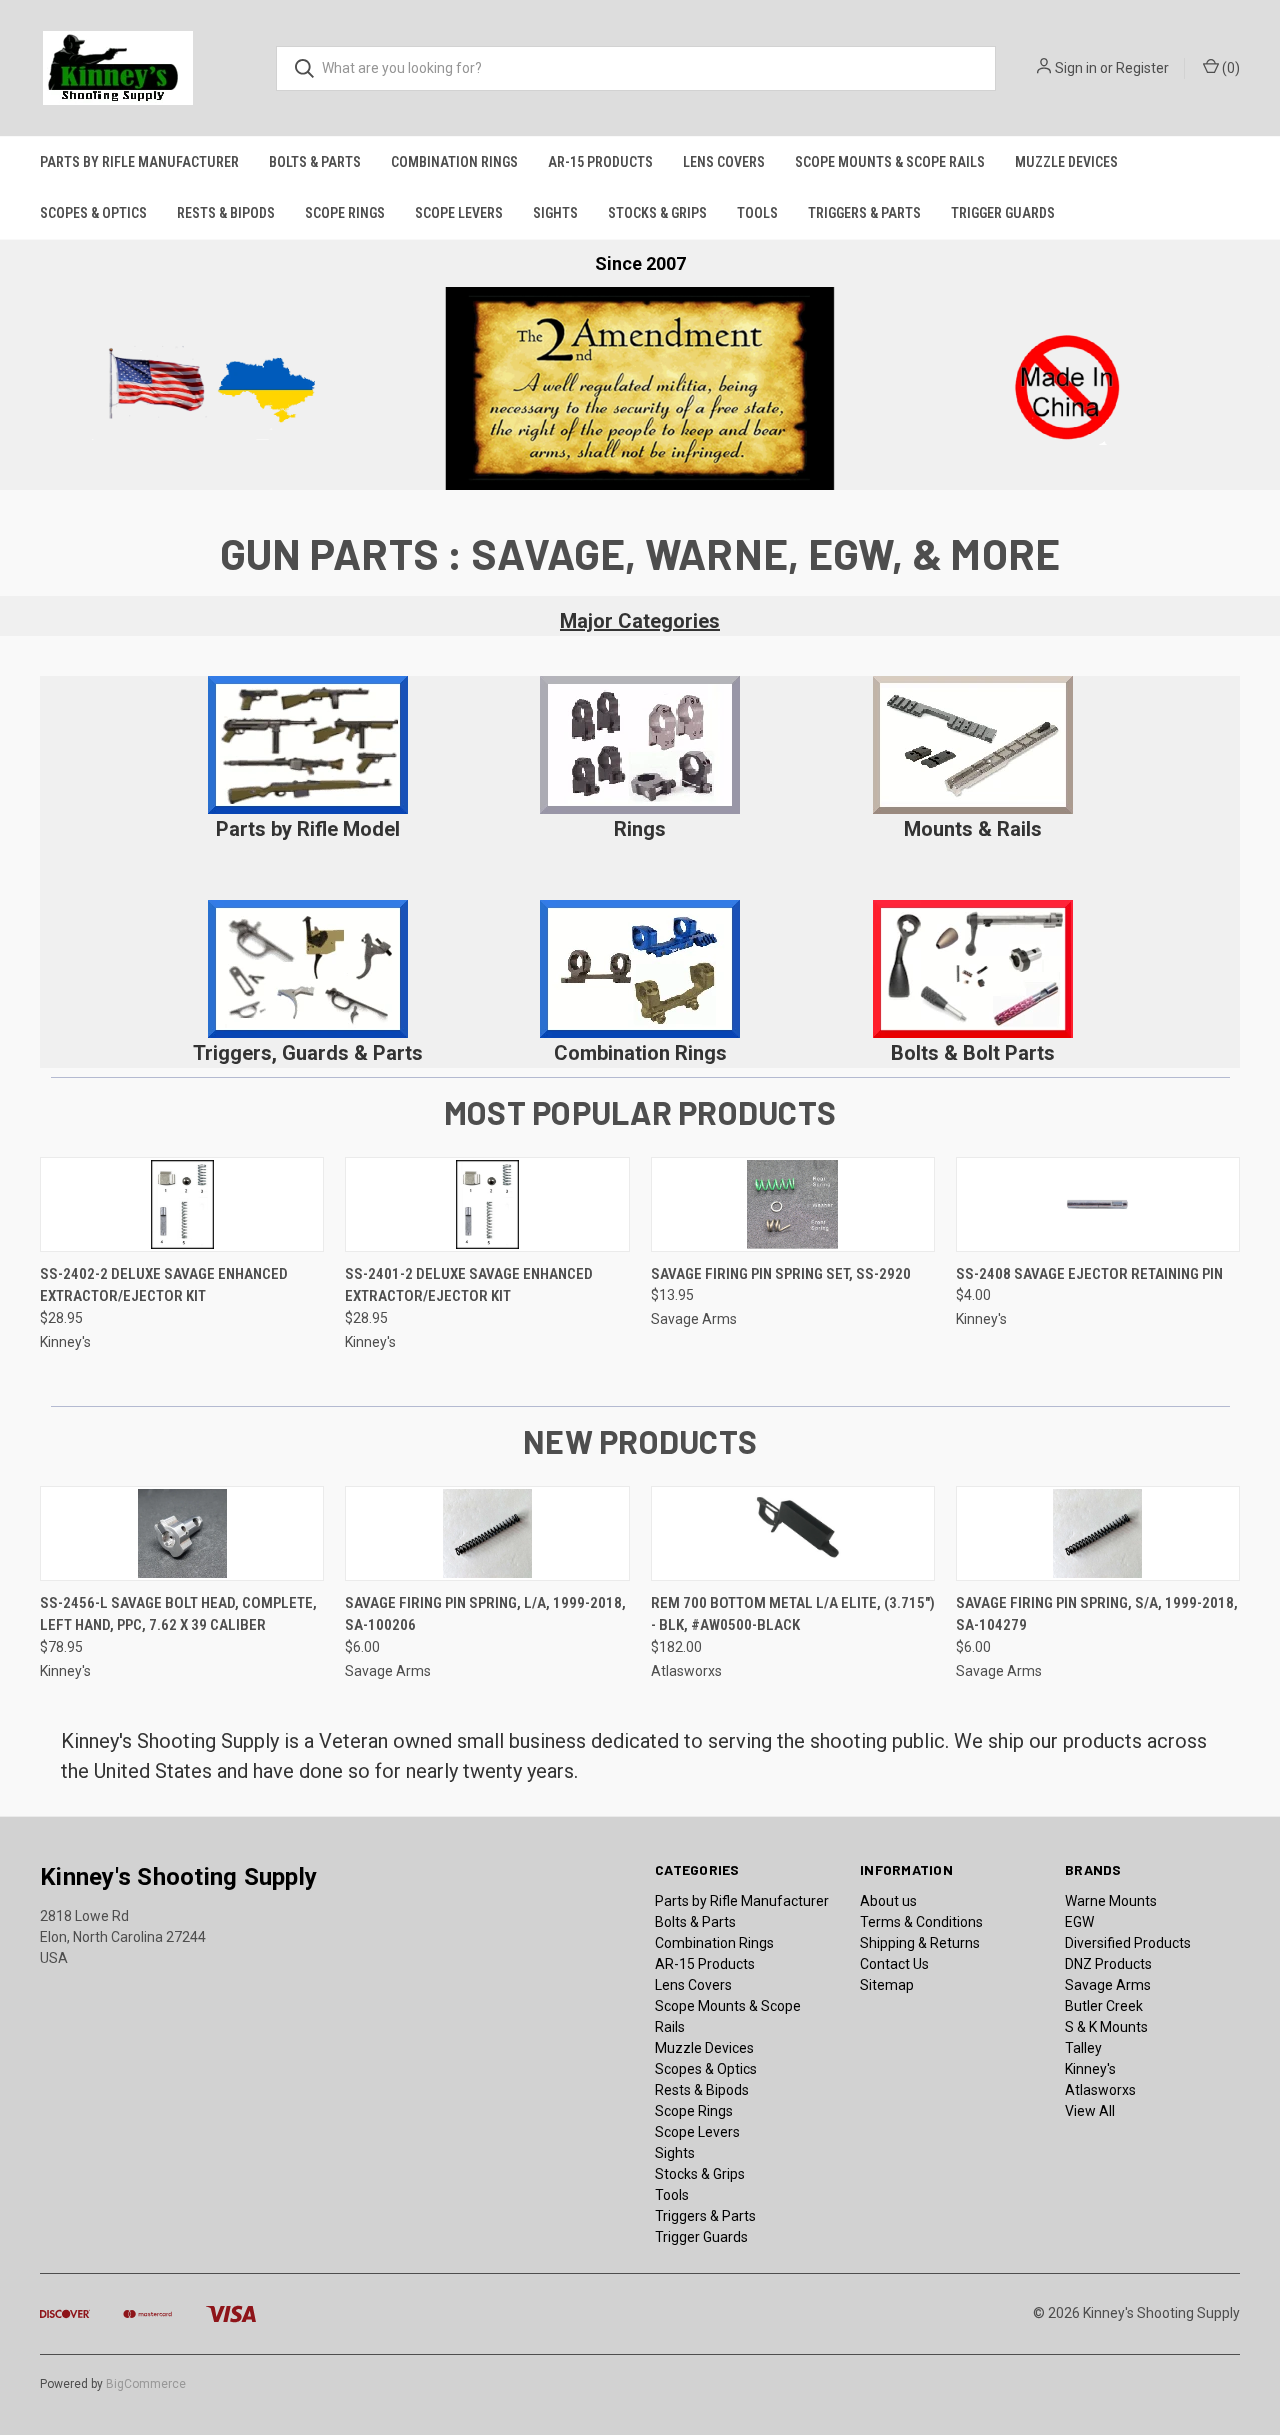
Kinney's (1090, 2069)
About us (888, 1901)
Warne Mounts (1111, 1901)
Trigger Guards (1003, 213)
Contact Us (894, 1964)
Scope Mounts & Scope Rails (890, 162)
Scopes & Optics (93, 213)
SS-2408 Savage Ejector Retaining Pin (1089, 1274)
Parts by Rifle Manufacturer (139, 162)
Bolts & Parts (315, 162)
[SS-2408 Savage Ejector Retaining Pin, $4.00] (1098, 1204)
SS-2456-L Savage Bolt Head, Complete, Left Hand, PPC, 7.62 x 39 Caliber (178, 1614)
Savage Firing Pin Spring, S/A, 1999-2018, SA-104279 (1097, 1614)
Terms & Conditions (921, 1922)
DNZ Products (1108, 1964)
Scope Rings (345, 213)
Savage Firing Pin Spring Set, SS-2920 (781, 1274)
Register (1142, 68)
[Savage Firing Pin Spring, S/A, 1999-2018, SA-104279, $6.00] (1098, 1533)
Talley (1083, 2048)
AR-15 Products (600, 162)
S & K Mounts (1106, 2027)
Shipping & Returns (920, 1943)
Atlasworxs (1100, 2090)
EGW (1079, 1922)
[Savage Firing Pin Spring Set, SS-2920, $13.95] (793, 1204)
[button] (307, 745)
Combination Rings (454, 162)
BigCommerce (146, 2384)
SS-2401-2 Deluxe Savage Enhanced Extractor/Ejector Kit (469, 1285)
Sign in (1076, 68)
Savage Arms (1108, 1985)
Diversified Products (1128, 1943)
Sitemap (887, 1985)
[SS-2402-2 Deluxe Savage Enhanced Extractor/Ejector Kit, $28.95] (182, 1204)
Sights (555, 213)
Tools (757, 213)
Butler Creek (1104, 2006)
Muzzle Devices (1066, 162)
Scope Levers (459, 213)
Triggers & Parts (864, 213)
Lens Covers (724, 162)
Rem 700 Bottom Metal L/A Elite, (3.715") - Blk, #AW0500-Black (793, 1614)
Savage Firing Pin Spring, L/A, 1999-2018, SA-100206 (485, 1614)
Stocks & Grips (657, 213)
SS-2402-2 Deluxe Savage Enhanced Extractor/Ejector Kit (164, 1285)
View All (1090, 2111)
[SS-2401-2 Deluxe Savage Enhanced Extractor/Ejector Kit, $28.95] (487, 1204)
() (1229, 68)
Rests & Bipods (226, 213)
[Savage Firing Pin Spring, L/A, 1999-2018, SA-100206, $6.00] (487, 1533)
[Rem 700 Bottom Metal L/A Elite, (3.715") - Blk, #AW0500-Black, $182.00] (793, 1533)
